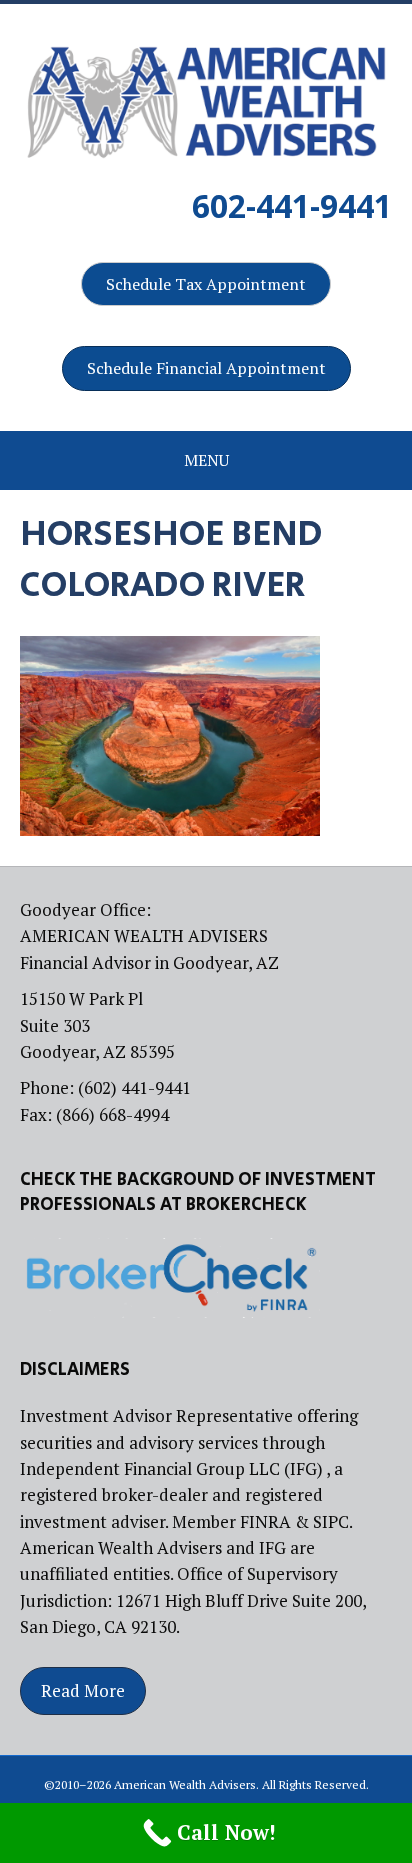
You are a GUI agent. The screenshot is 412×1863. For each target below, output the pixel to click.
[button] (206, 284)
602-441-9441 (292, 205)
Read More (83, 1690)
